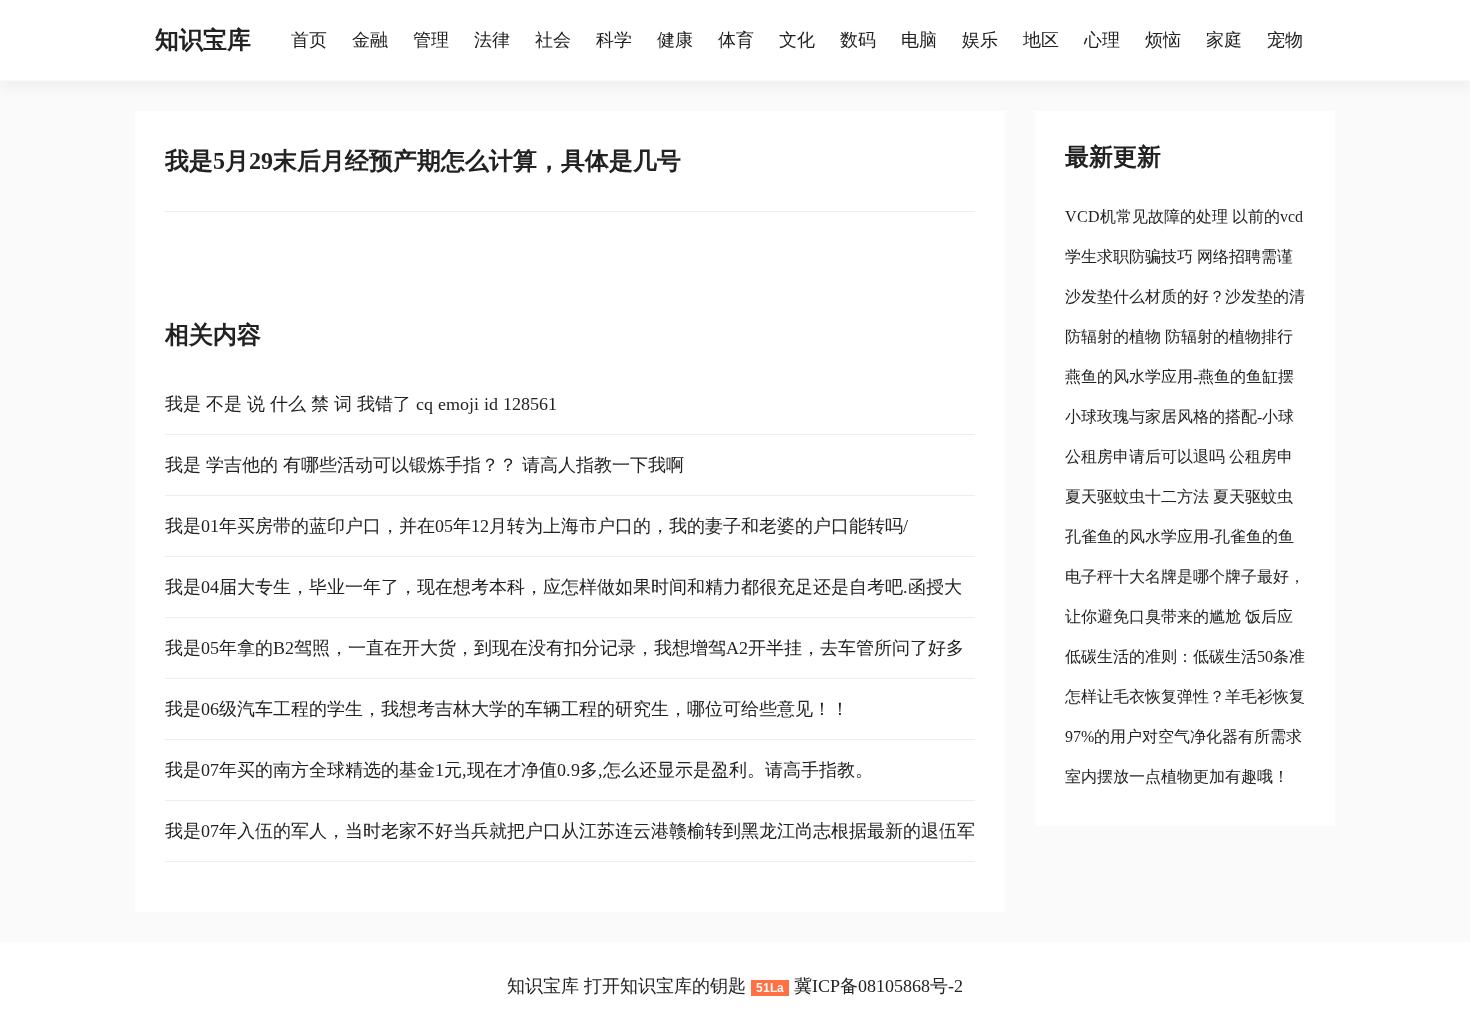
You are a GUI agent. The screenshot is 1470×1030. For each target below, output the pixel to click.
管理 (431, 40)
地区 (1041, 40)
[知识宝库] (281, 40)
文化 (797, 40)
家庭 (1224, 40)
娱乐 (980, 40)
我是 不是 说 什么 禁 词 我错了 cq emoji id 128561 (361, 404)
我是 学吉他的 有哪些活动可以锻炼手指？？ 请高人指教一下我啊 (424, 465)
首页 (309, 40)
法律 (492, 40)
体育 (736, 40)
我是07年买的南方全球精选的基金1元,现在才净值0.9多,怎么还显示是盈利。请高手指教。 (519, 770)
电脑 (919, 40)
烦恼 (1163, 40)
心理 (1102, 40)
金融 (370, 40)
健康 (675, 40)
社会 (553, 40)
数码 (858, 40)
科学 (614, 40)
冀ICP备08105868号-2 (878, 986)
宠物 (1285, 40)
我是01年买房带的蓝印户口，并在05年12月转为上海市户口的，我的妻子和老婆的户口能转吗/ (536, 526)
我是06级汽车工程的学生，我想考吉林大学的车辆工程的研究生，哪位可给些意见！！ (507, 709)
